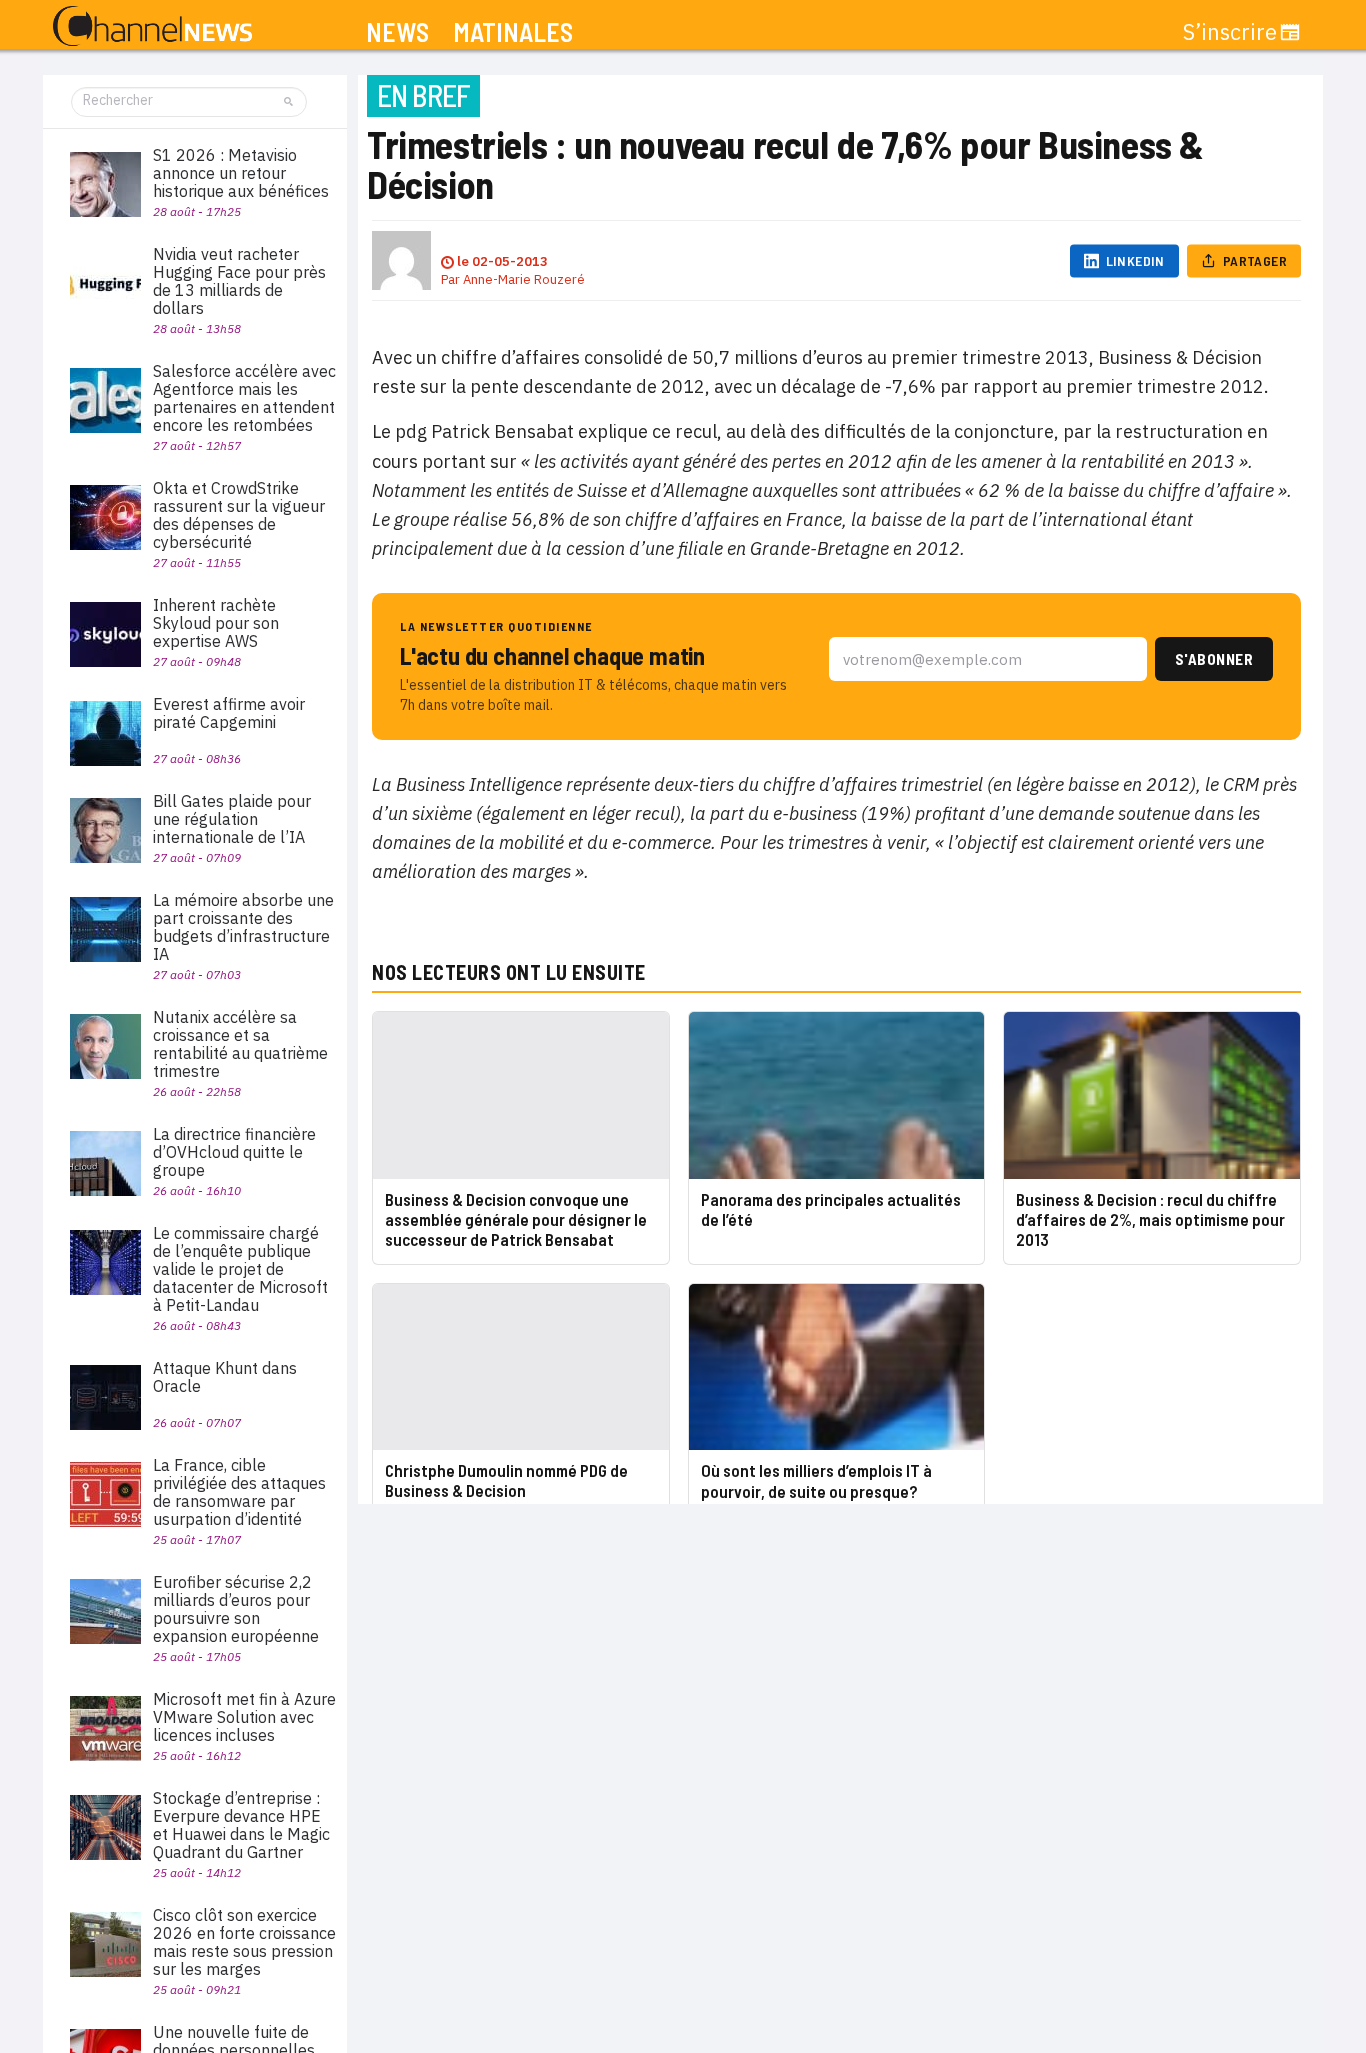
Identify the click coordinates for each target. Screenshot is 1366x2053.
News (397, 32)
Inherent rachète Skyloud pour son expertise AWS (216, 623)
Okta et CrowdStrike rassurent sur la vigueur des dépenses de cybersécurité (239, 515)
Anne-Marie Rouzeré (524, 279)
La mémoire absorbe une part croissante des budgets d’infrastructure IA (243, 927)
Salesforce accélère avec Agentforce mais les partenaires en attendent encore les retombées (244, 398)
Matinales (513, 32)
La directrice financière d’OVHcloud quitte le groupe (234, 1152)
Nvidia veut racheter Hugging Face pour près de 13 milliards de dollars (239, 281)
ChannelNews (152, 27)
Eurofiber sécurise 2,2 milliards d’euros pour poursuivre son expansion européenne (236, 1609)
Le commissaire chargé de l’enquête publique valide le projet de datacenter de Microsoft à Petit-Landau (240, 1269)
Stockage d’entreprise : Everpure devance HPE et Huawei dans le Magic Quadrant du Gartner (241, 1825)
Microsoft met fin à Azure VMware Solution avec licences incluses (244, 1717)
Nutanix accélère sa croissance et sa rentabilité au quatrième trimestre (240, 1044)
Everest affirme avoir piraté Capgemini (229, 713)
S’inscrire (1230, 32)
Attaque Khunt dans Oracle (225, 1377)
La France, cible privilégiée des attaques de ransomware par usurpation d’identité (239, 1492)
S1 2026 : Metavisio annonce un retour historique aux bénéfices (241, 173)
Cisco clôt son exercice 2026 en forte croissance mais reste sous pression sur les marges (244, 1942)
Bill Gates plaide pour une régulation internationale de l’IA (232, 819)
